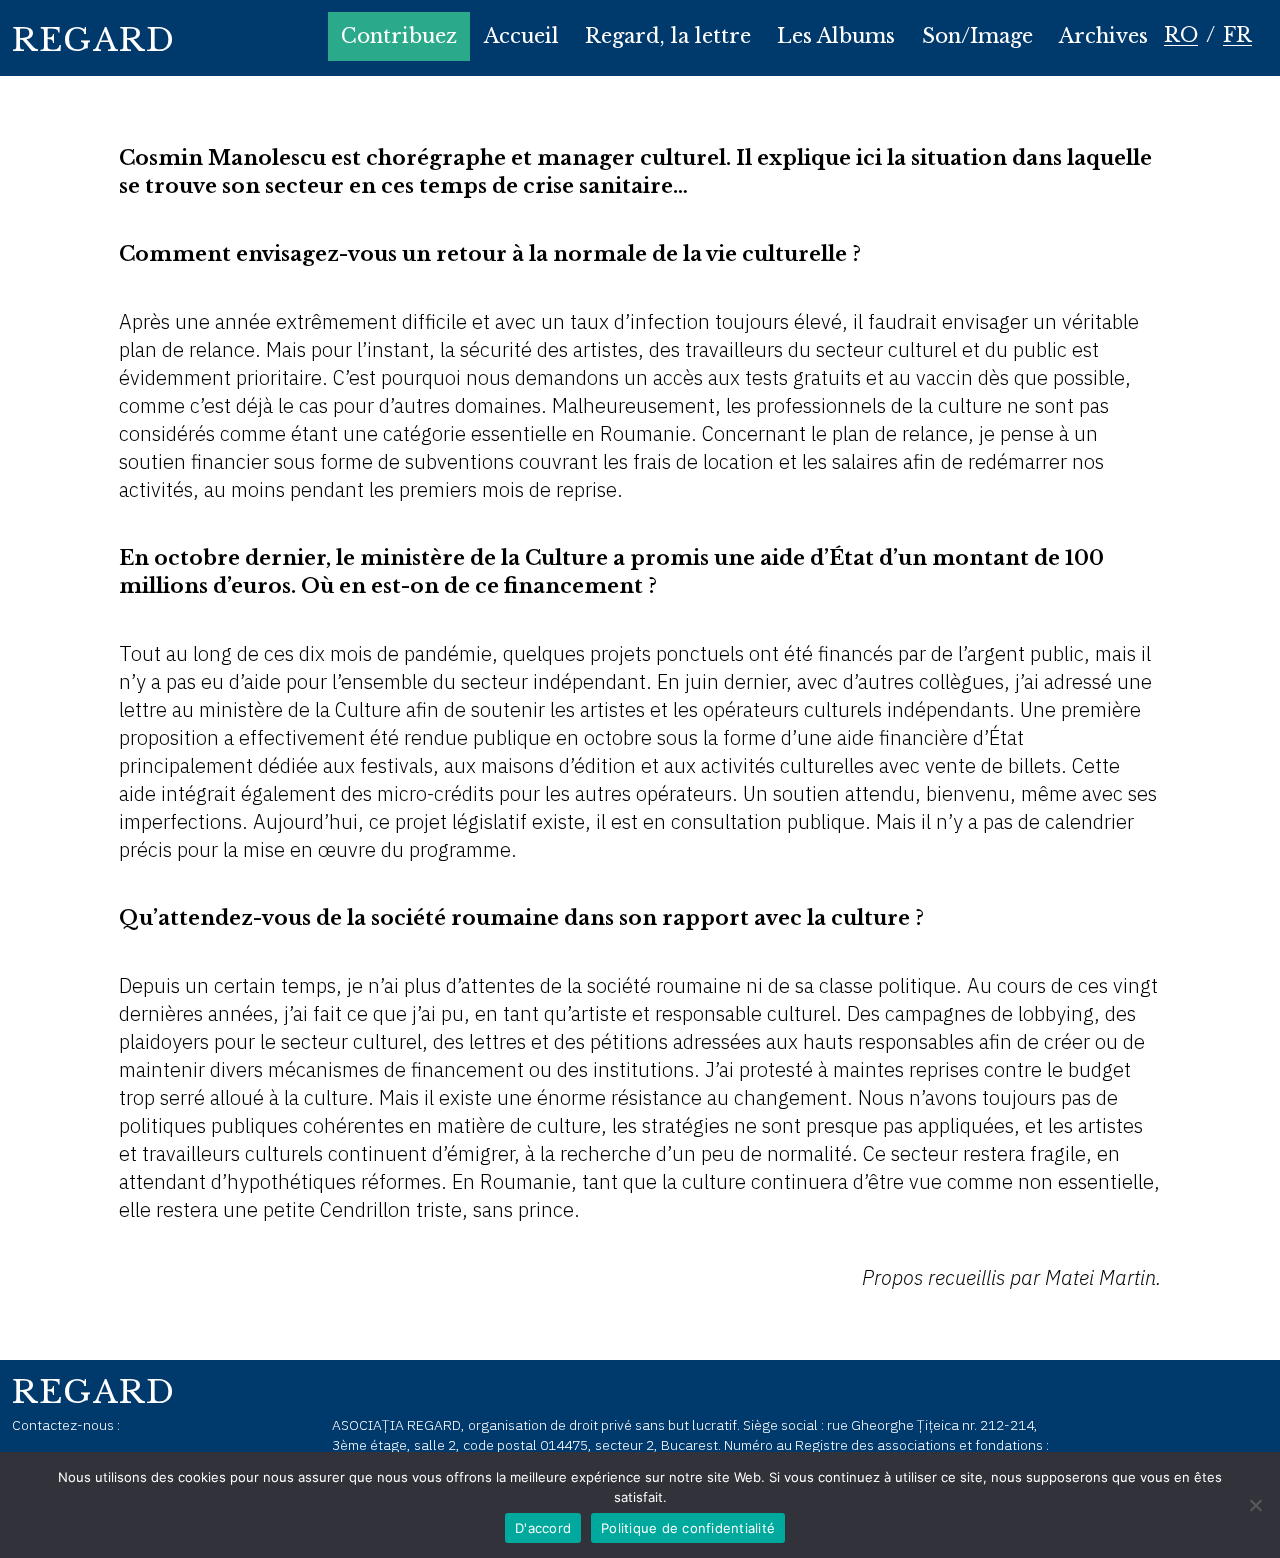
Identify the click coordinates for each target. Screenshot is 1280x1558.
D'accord (543, 1528)
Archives (1103, 36)
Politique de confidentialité (688, 1528)
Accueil (521, 36)
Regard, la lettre (668, 36)
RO (1181, 35)
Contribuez (399, 36)
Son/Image (977, 36)
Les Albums (836, 36)
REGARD (94, 40)
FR (1237, 35)
